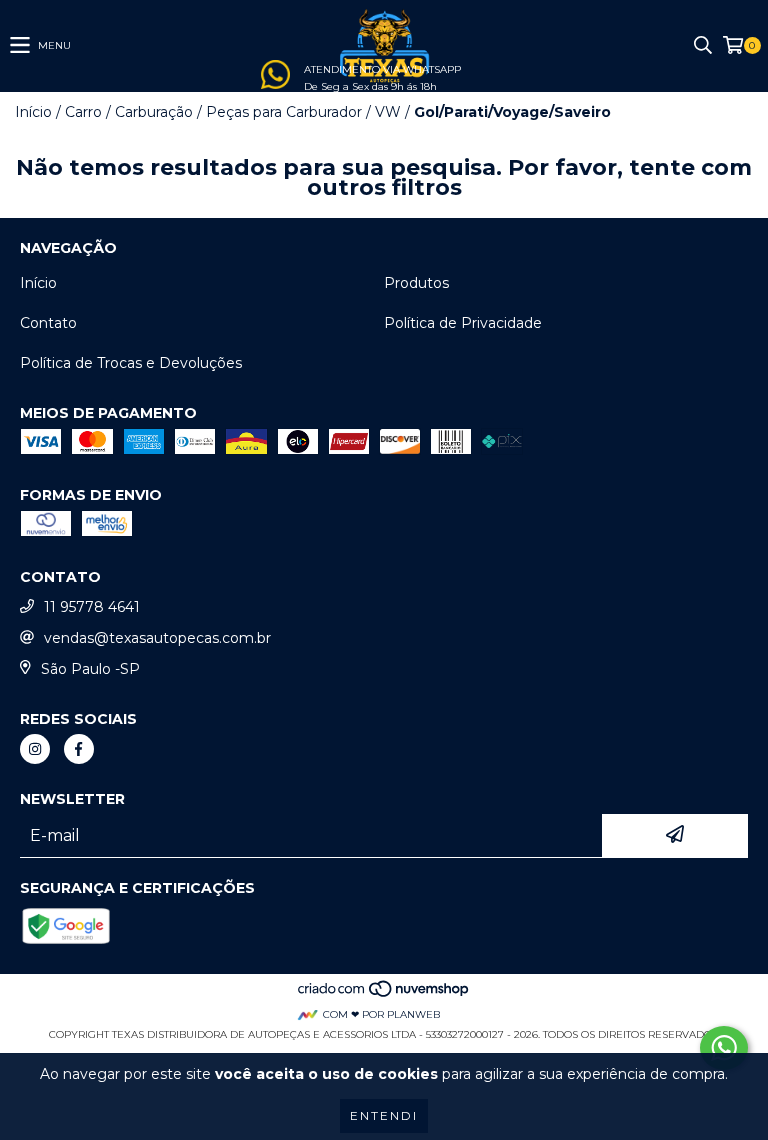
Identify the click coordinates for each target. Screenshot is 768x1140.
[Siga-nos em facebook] (79, 749)
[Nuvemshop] (384, 994)
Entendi (384, 1115)
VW (388, 112)
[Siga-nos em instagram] (35, 749)
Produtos (416, 283)
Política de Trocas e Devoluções (131, 363)
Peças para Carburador (284, 112)
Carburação (154, 112)
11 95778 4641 (92, 607)
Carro (83, 112)
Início (33, 112)
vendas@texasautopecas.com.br (157, 638)
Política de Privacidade (463, 323)
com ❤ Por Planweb (381, 1014)
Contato (48, 323)
